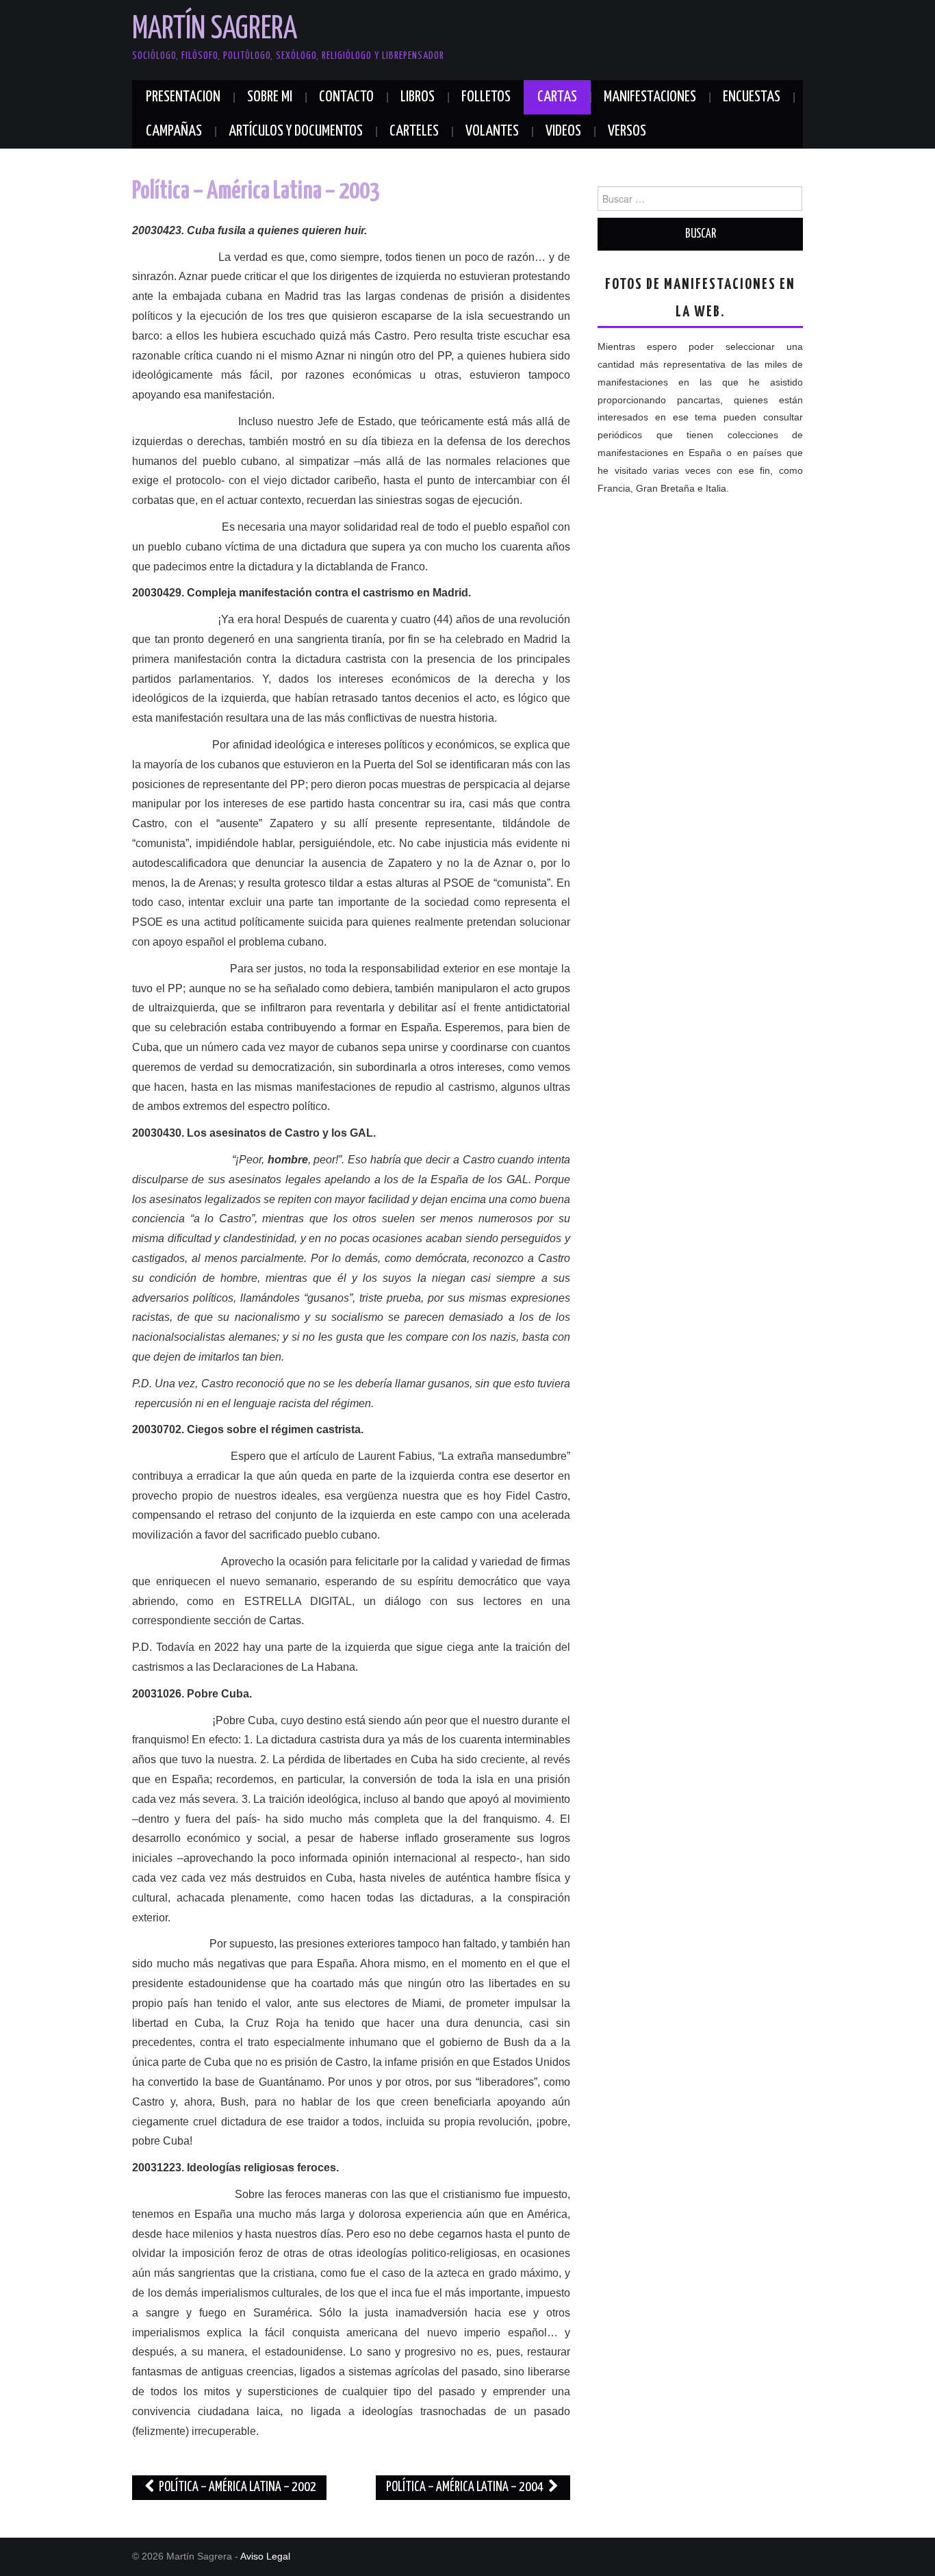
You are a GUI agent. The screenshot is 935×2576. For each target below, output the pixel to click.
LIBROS (418, 97)
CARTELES (414, 131)
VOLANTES (492, 131)
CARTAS (557, 97)
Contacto (346, 97)
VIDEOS (563, 131)
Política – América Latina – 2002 (236, 2487)
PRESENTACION (183, 97)
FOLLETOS (486, 97)
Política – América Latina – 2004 (466, 2487)
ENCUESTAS (752, 97)
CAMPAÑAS (174, 131)
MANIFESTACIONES (650, 97)
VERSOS (627, 131)
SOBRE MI (270, 97)
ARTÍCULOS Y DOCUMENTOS (296, 131)
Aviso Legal (265, 2556)
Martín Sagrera (215, 30)
